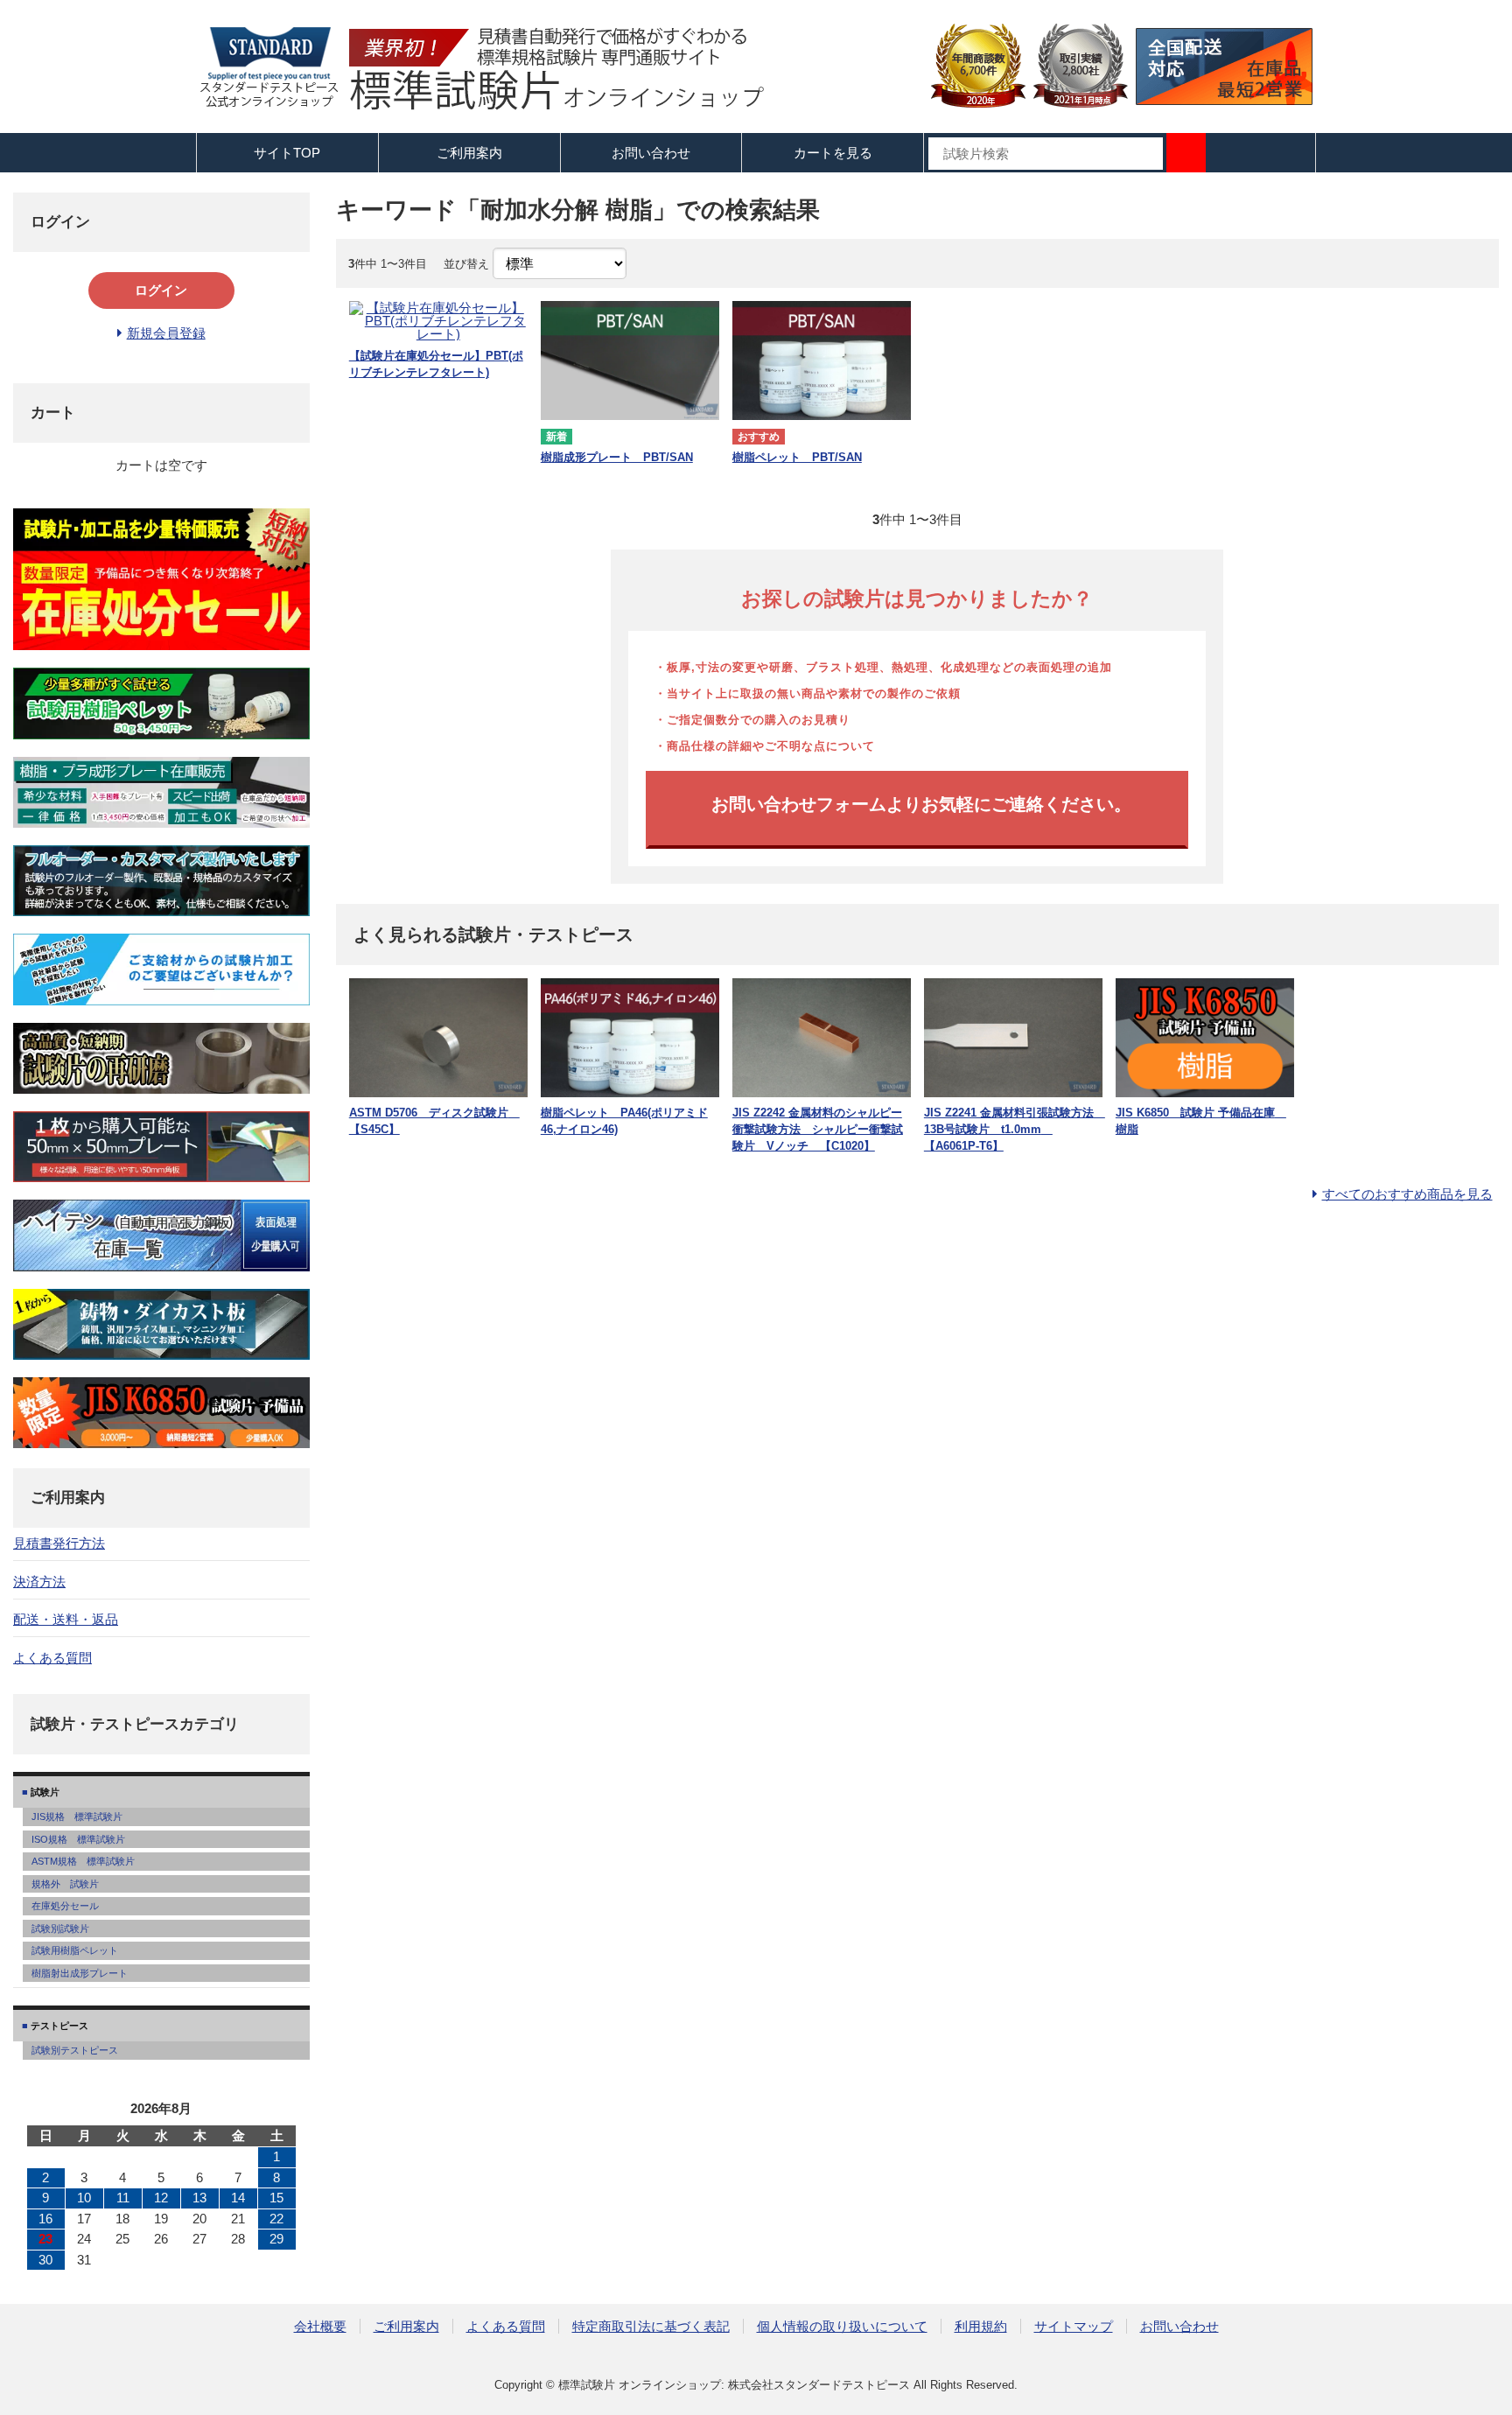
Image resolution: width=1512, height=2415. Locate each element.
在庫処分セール (65, 1906)
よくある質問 (52, 1658)
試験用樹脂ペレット (75, 1950)
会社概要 (320, 2326)
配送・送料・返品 (66, 1619)
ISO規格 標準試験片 (78, 1839)
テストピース (58, 2026)
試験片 (44, 1792)
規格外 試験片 (65, 1884)
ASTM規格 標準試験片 (83, 1861)
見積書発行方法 (59, 1543)
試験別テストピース (75, 2050)
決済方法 (39, 1582)
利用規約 (981, 2326)
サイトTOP (287, 153)
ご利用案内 (406, 2326)
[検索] (1186, 153)
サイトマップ (1074, 2326)
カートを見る (833, 153)
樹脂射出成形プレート (80, 1973)
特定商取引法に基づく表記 (651, 2326)
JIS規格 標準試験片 (77, 1816)
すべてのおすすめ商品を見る (1407, 1194)
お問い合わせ (651, 153)
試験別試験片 (60, 1928)
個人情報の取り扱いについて (842, 2326)
